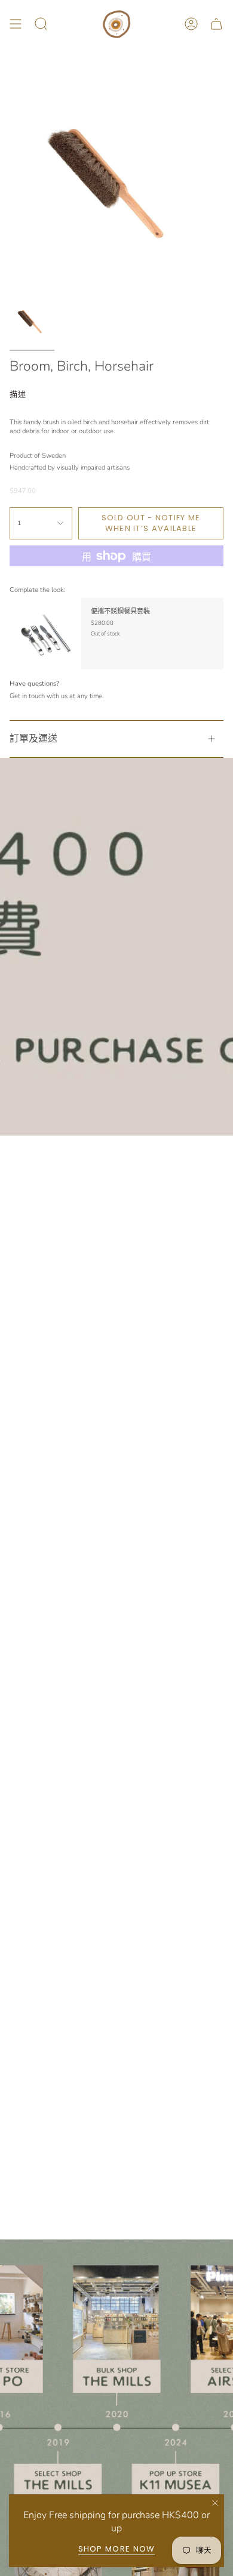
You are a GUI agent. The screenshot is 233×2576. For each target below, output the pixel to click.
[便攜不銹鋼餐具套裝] (45, 634)
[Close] (215, 2503)
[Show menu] (16, 24)
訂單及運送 (33, 739)
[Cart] (216, 24)
